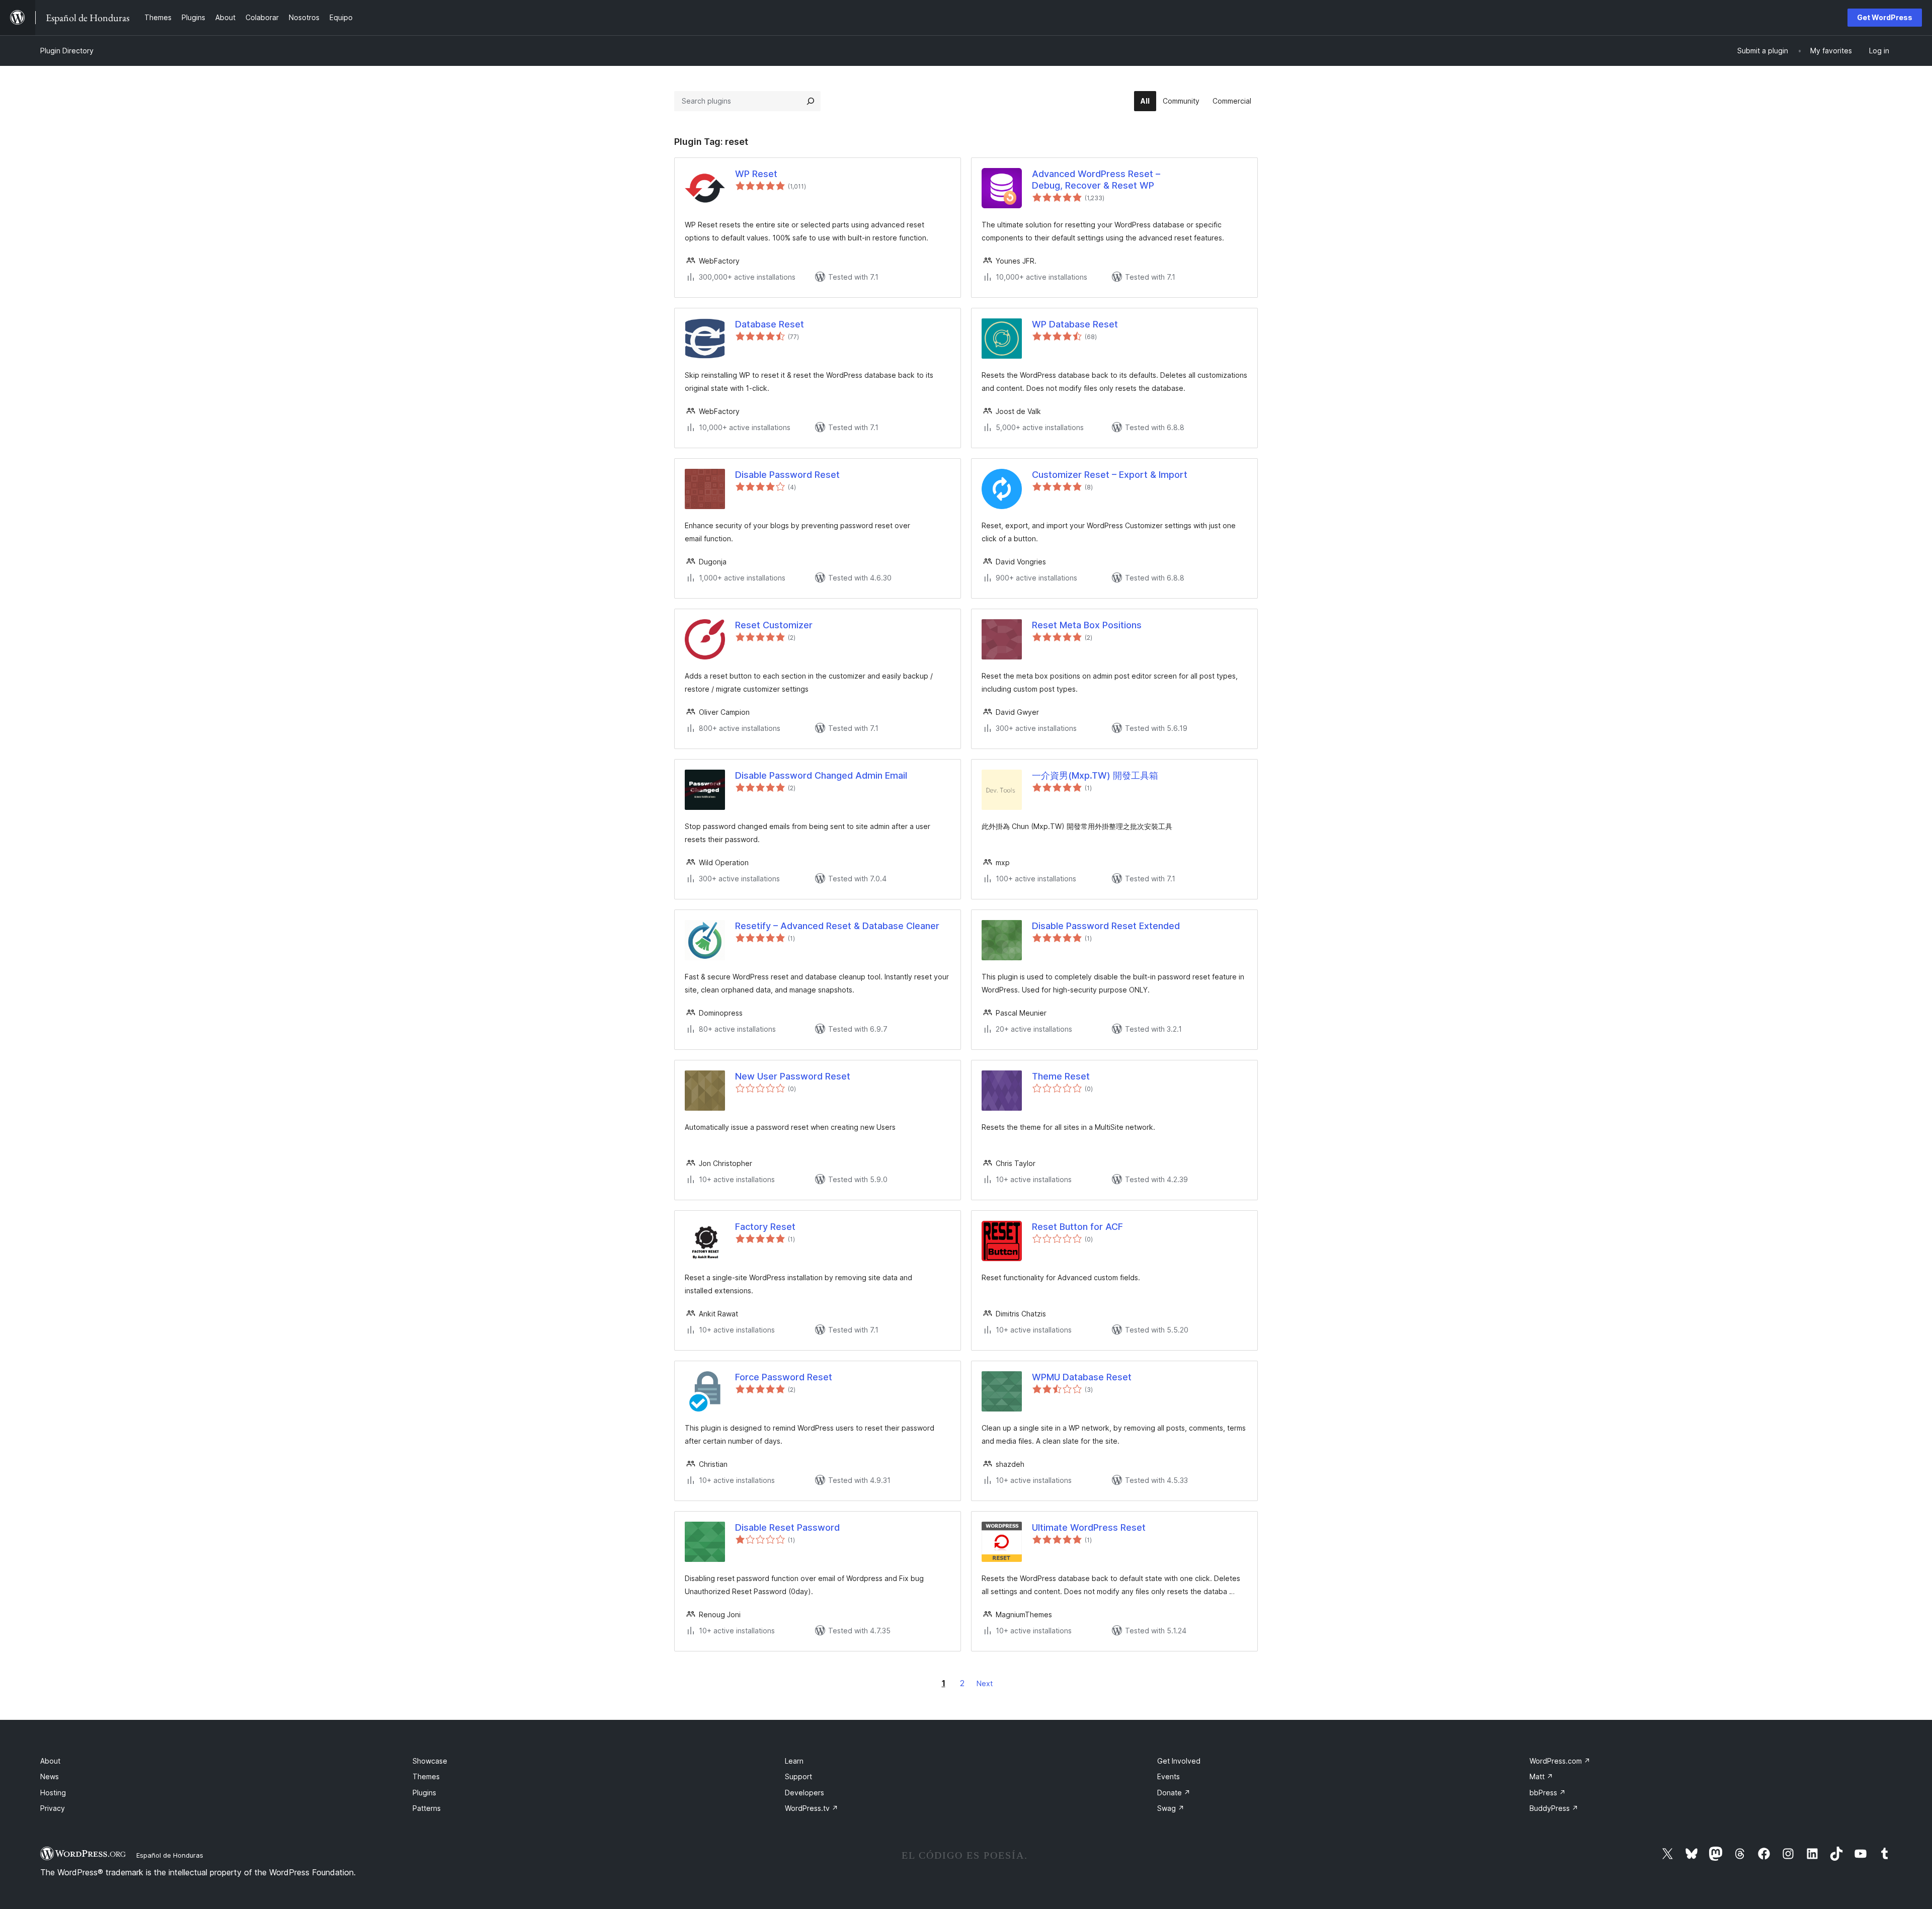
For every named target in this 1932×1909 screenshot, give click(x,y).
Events (1169, 1776)
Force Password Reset (784, 1377)
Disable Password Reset (787, 475)
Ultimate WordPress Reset (1089, 1527)
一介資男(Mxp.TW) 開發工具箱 (1095, 775)
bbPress (1548, 1793)
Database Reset (770, 324)
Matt (1541, 1776)
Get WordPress (1885, 17)
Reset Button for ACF (1077, 1227)
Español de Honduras (170, 1855)
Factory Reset (765, 1227)
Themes (426, 1776)
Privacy (53, 1808)
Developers (804, 1793)
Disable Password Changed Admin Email (821, 775)
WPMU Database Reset (1082, 1377)
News (50, 1776)
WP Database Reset (1075, 324)
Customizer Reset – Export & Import (1110, 475)
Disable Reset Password (787, 1527)
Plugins (424, 1793)
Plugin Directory (67, 51)
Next (985, 1683)
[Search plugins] (811, 101)
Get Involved (1179, 1761)
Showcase (430, 1761)
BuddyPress (1554, 1808)
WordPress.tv (812, 1808)
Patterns (427, 1808)
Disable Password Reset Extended (1106, 926)
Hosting (53, 1793)
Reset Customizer (774, 625)
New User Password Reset (793, 1076)
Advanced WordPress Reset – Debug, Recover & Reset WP (1096, 180)
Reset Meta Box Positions (1087, 625)
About (50, 1761)
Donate (1174, 1793)
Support (798, 1776)
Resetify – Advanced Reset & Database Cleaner (837, 926)
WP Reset (756, 174)
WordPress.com (1560, 1761)
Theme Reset (1061, 1076)
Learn (794, 1761)
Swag (1171, 1808)
